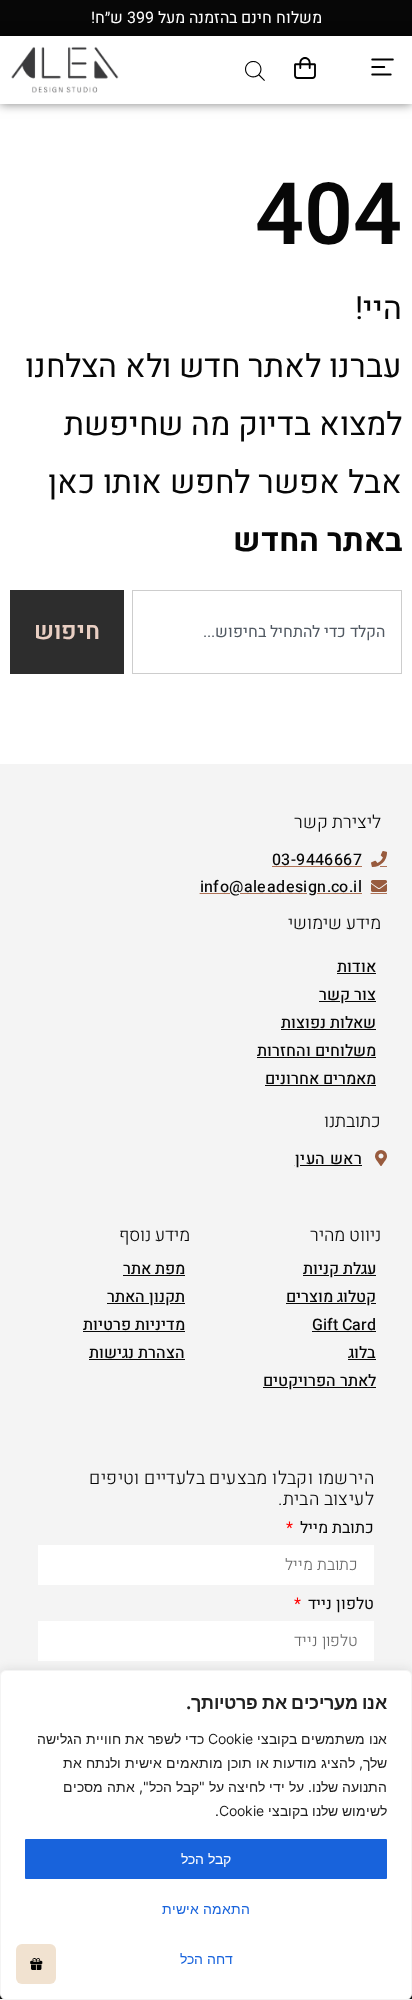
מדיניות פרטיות (134, 1325)
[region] (206, 1835)
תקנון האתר (146, 1297)
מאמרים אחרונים (320, 1079)
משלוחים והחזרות (316, 1051)
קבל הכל (206, 1858)
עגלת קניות (339, 1269)
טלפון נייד (339, 1606)
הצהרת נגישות (137, 1353)
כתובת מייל (335, 1530)
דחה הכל (206, 1958)
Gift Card (344, 1325)
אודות (356, 967)
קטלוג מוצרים (331, 1297)
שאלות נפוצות (328, 1023)
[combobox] (267, 632)
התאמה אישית (206, 1908)
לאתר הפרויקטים (319, 1381)
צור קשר (347, 995)
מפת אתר (154, 1269)
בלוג (362, 1353)
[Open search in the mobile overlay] (255, 70)
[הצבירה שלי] (36, 1964)
